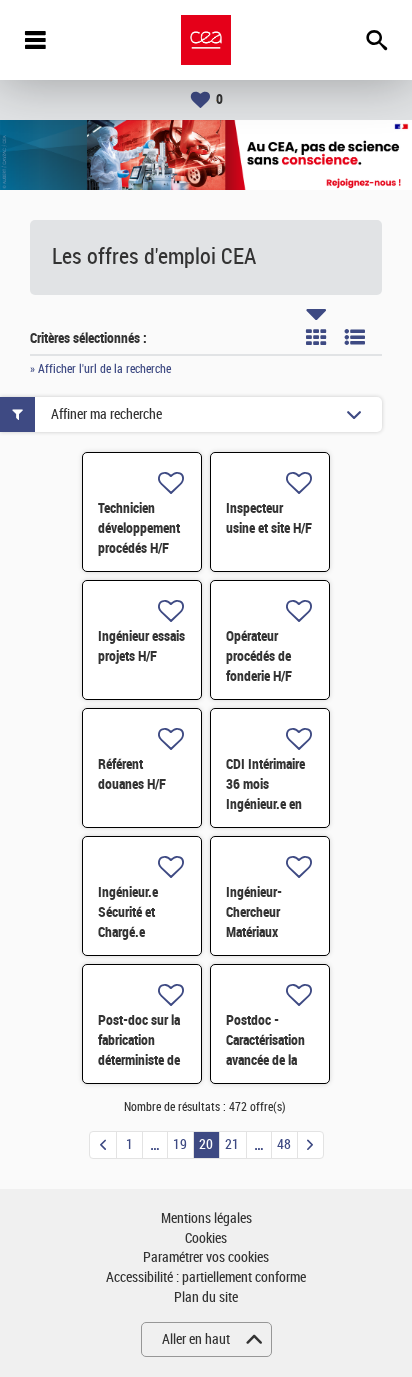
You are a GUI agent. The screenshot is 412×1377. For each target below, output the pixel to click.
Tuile (316, 337)
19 (180, 1144)
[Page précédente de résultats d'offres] (103, 1145)
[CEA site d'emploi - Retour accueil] (206, 40)
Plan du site (206, 1297)
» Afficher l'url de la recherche (100, 369)
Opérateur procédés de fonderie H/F (259, 656)
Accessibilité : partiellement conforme (206, 1277)
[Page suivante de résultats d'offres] (310, 1145)
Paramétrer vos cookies (206, 1257)
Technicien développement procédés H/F (139, 528)
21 (232, 1144)
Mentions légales (206, 1218)
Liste (355, 337)
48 (284, 1144)
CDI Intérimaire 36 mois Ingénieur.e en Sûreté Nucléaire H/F (269, 804)
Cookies (206, 1238)
